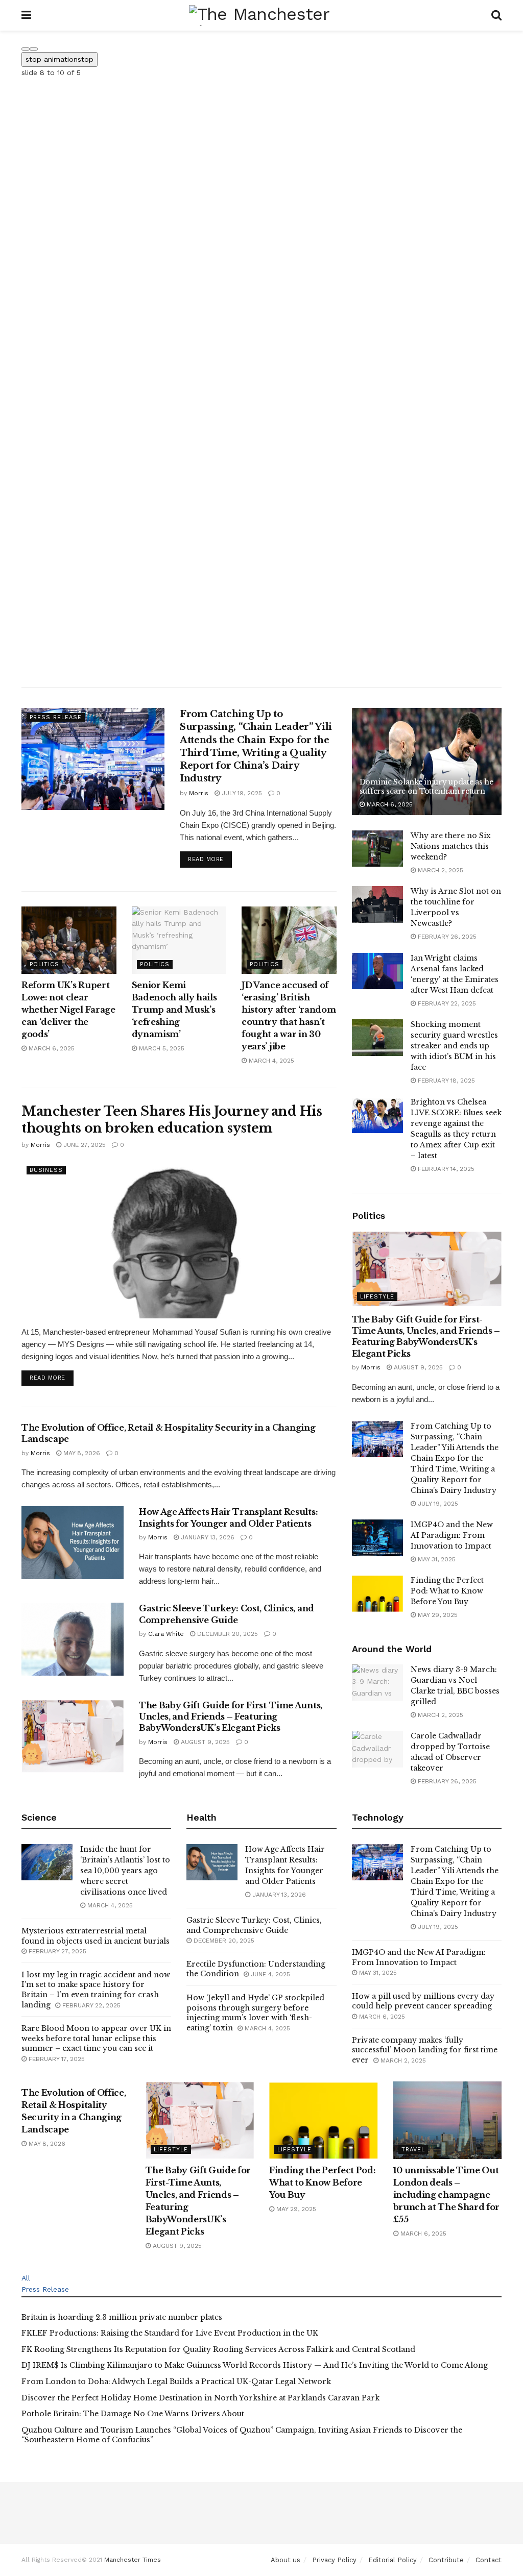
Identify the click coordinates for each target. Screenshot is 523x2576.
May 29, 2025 (437, 1615)
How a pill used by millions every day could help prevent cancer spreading (423, 2001)
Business (46, 1170)
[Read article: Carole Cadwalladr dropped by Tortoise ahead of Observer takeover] (377, 1749)
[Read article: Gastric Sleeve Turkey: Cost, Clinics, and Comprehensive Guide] (73, 1639)
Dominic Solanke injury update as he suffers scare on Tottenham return (426, 787)
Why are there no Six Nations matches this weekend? (451, 846)
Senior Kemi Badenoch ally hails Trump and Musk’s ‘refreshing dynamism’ (174, 1010)
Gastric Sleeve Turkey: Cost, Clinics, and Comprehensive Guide (254, 1925)
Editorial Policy (393, 2560)
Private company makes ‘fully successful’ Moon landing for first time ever (425, 2050)
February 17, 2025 (56, 2059)
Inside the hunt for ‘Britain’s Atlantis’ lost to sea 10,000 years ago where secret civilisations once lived (125, 1871)
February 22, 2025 (446, 1003)
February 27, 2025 (56, 1951)
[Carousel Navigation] (261, 46)
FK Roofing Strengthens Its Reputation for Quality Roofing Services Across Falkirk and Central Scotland (218, 2349)
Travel (413, 2150)
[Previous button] (26, 49)
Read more (210, 859)
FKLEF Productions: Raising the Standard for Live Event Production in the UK (170, 2333)
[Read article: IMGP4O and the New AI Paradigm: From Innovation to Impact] (377, 1538)
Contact (489, 2560)
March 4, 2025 (270, 1061)
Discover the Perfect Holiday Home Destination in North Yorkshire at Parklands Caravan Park (200, 2398)
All (26, 2278)
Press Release (56, 717)
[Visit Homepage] (261, 15)
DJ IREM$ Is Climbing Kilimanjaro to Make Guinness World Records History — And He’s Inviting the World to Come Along (255, 2365)
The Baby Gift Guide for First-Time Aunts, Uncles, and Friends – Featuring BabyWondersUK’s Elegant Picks (231, 1717)
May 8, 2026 (81, 1453)
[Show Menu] (26, 15)
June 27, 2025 (84, 1145)
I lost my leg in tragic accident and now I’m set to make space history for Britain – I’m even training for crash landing (96, 1990)
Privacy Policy (334, 2560)
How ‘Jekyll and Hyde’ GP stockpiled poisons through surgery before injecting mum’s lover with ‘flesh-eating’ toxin (255, 2013)
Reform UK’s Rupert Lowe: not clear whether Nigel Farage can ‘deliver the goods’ (68, 1010)
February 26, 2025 (446, 937)
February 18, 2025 (445, 1081)
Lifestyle (377, 1297)
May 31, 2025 (436, 1559)
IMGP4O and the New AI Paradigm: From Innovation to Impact (452, 1535)
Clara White (166, 1634)
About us (286, 2560)
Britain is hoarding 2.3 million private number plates (122, 2317)
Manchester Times (133, 2560)
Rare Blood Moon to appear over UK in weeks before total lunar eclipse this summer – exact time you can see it (96, 2038)
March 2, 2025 (439, 870)
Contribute (446, 2560)
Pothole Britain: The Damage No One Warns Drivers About (133, 2414)
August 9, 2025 (204, 1742)
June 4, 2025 (269, 1974)
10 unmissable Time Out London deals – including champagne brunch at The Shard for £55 (447, 2195)
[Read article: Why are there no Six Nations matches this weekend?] (377, 849)
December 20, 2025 (227, 1634)
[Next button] (34, 49)
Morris (199, 793)
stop (60, 59)
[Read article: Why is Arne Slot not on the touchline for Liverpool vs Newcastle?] (377, 904)
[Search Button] (496, 15)
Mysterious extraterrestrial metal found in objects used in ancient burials (96, 1936)
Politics (44, 964)
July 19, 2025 (241, 793)
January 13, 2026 (207, 1537)
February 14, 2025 (445, 1169)
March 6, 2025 (51, 1048)
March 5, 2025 (161, 1048)
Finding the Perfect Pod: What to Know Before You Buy (447, 1591)
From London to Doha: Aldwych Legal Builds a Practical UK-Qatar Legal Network (176, 2382)
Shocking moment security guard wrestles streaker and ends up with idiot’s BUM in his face (454, 1046)
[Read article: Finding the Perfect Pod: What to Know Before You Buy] (377, 1593)
